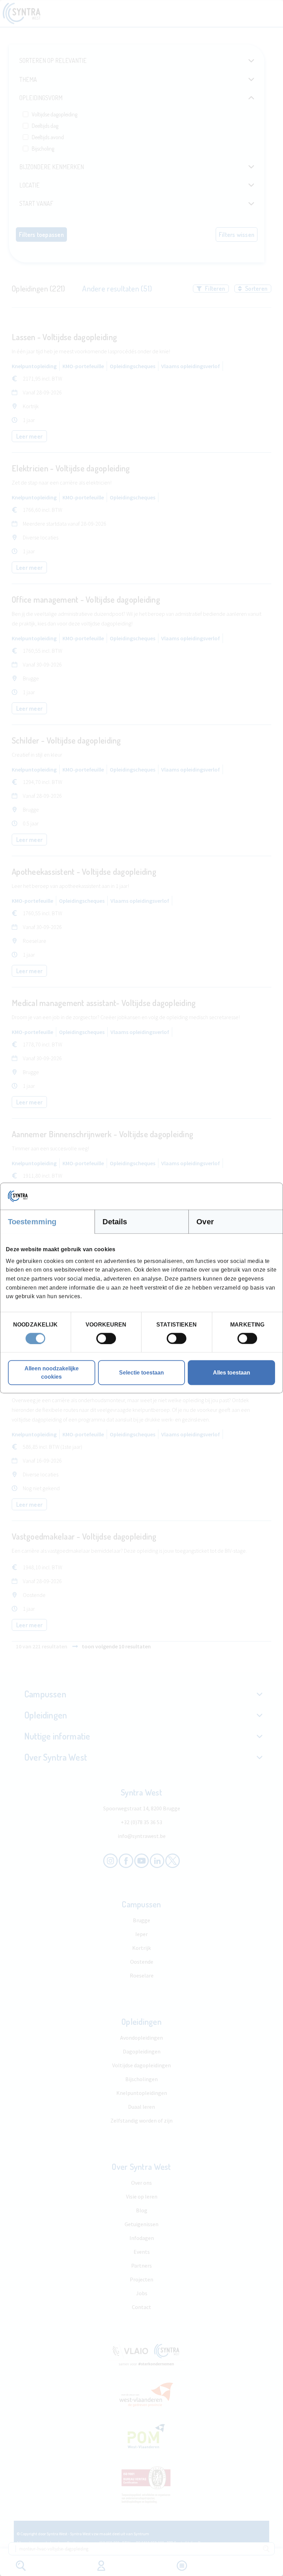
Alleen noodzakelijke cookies (52, 1372)
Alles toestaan (232, 1372)
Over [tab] (205, 1222)
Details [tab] (115, 1222)
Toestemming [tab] (32, 1222)
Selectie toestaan (141, 1372)
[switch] (106, 1338)
